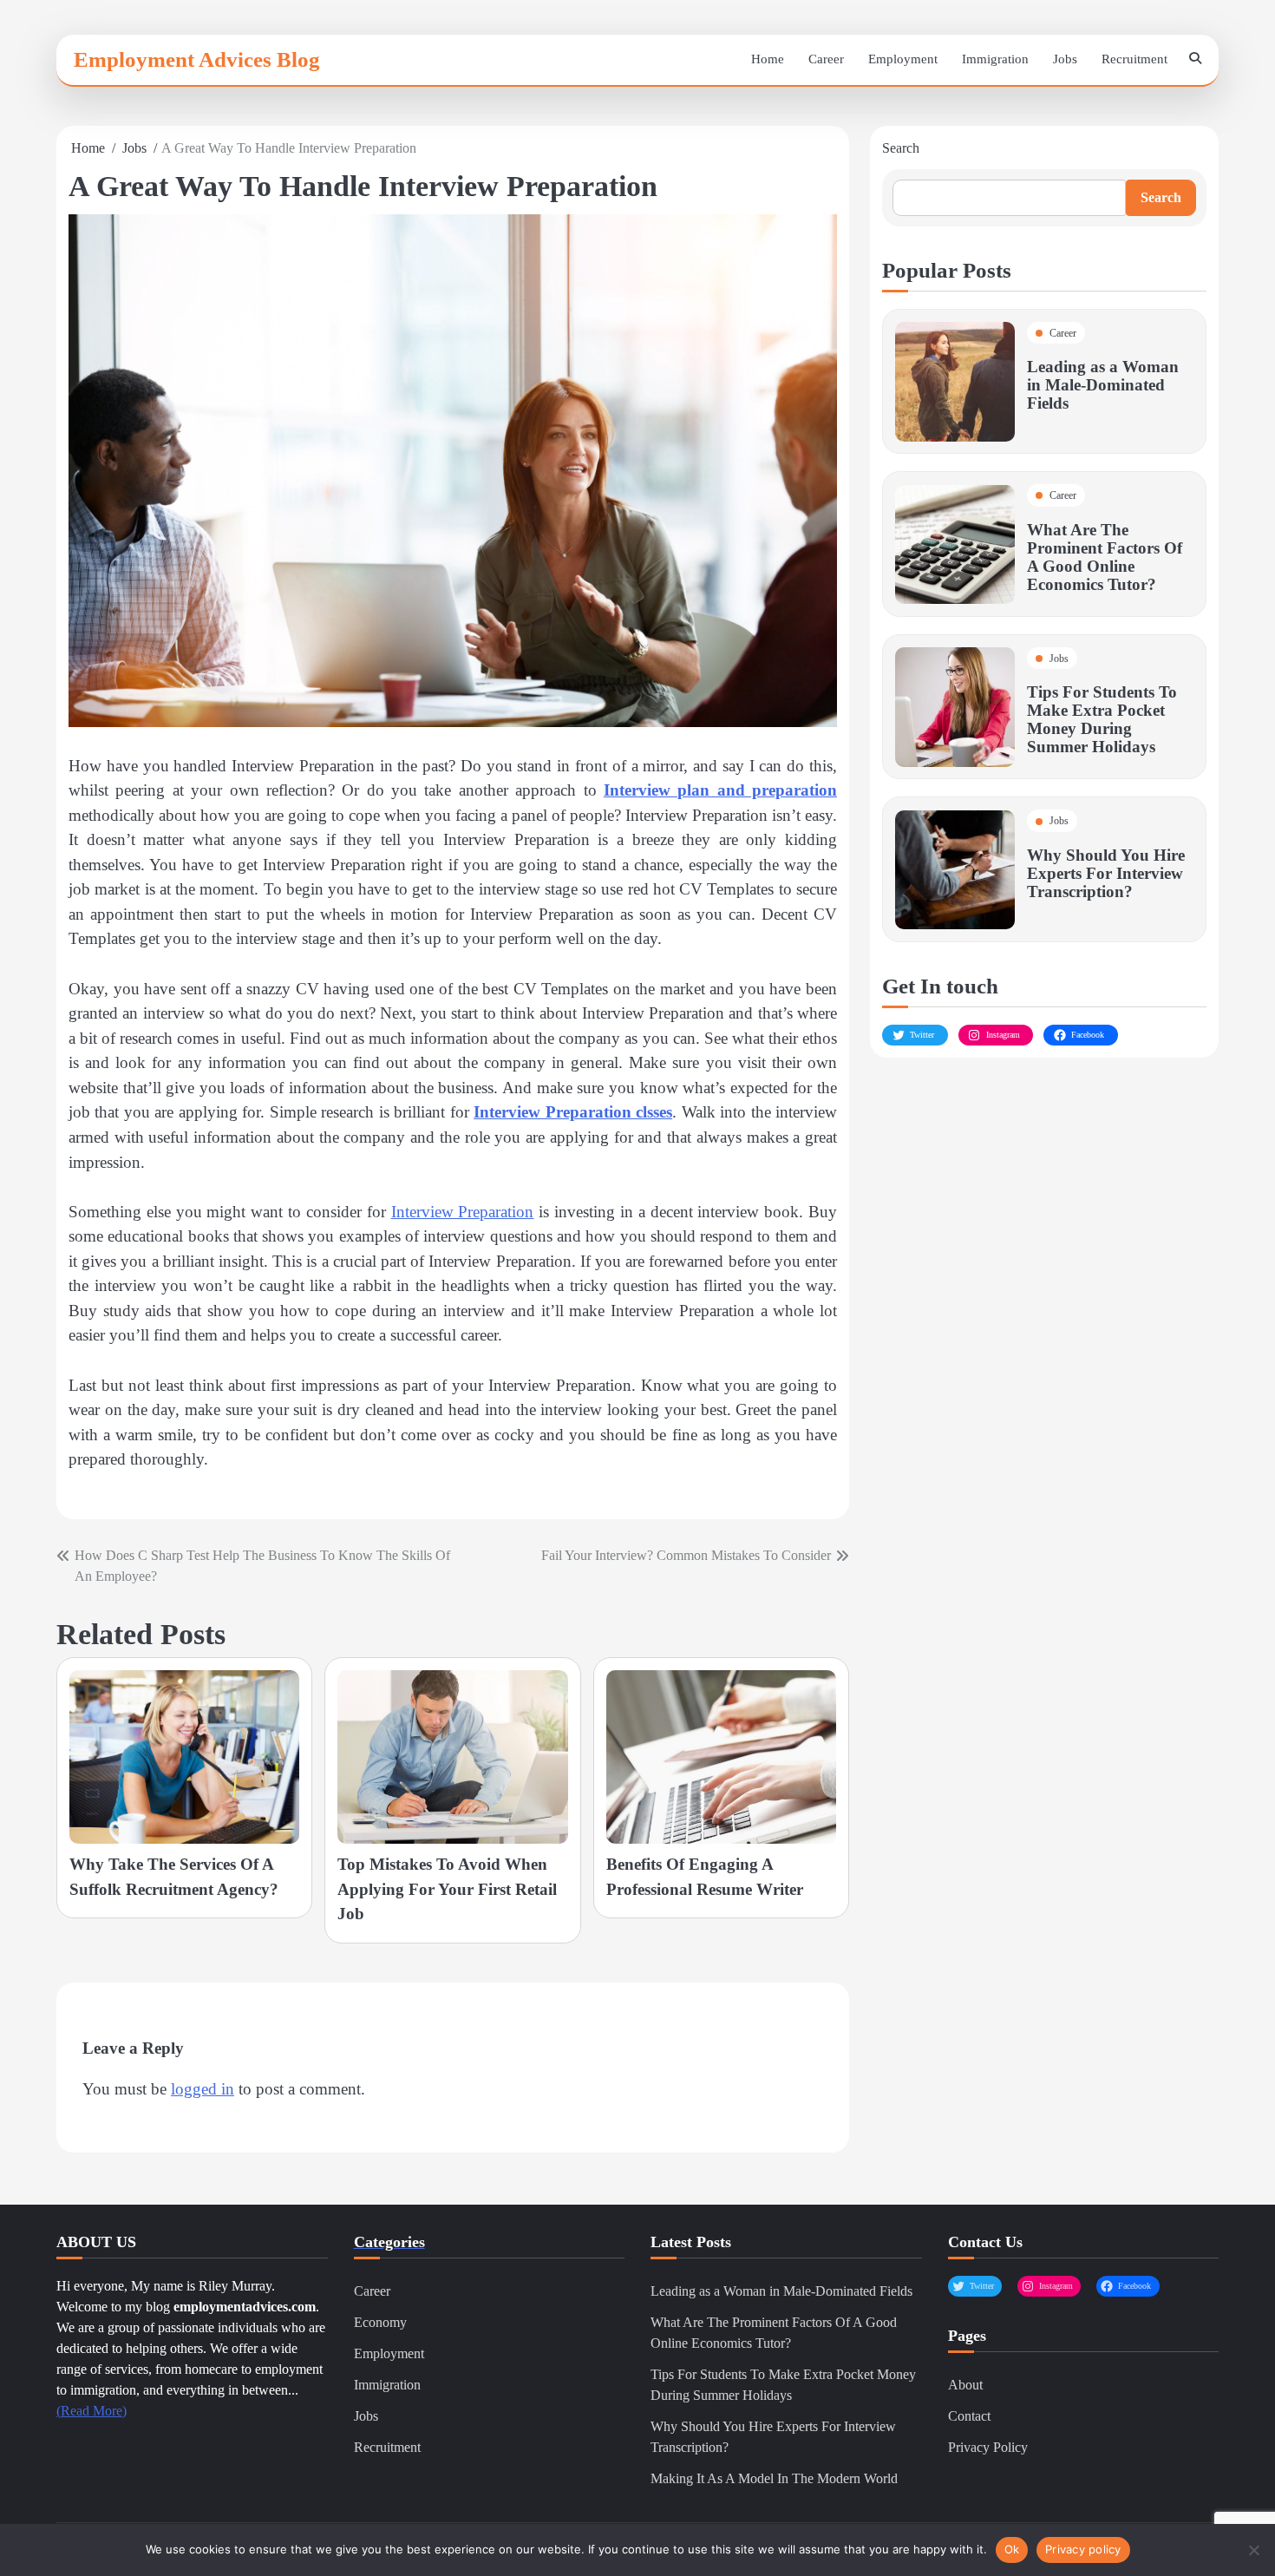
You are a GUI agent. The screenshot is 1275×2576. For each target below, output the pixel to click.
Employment (903, 59)
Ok (1012, 2549)
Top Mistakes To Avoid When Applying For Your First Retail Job (447, 1889)
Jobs (1065, 59)
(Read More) (92, 2411)
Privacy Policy (988, 2447)
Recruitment (1134, 59)
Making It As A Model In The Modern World (774, 2478)
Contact (969, 2416)
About (965, 2385)
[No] (1253, 2550)
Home (768, 59)
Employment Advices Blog (197, 59)
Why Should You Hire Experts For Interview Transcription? (1106, 873)
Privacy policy (1083, 2549)
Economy (380, 2322)
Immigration (995, 59)
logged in (203, 2089)
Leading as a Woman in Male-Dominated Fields (1103, 386)
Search (901, 148)
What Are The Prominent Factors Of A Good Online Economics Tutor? (1105, 557)
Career (826, 59)
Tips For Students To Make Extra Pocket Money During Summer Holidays (1102, 720)
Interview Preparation (463, 1212)
